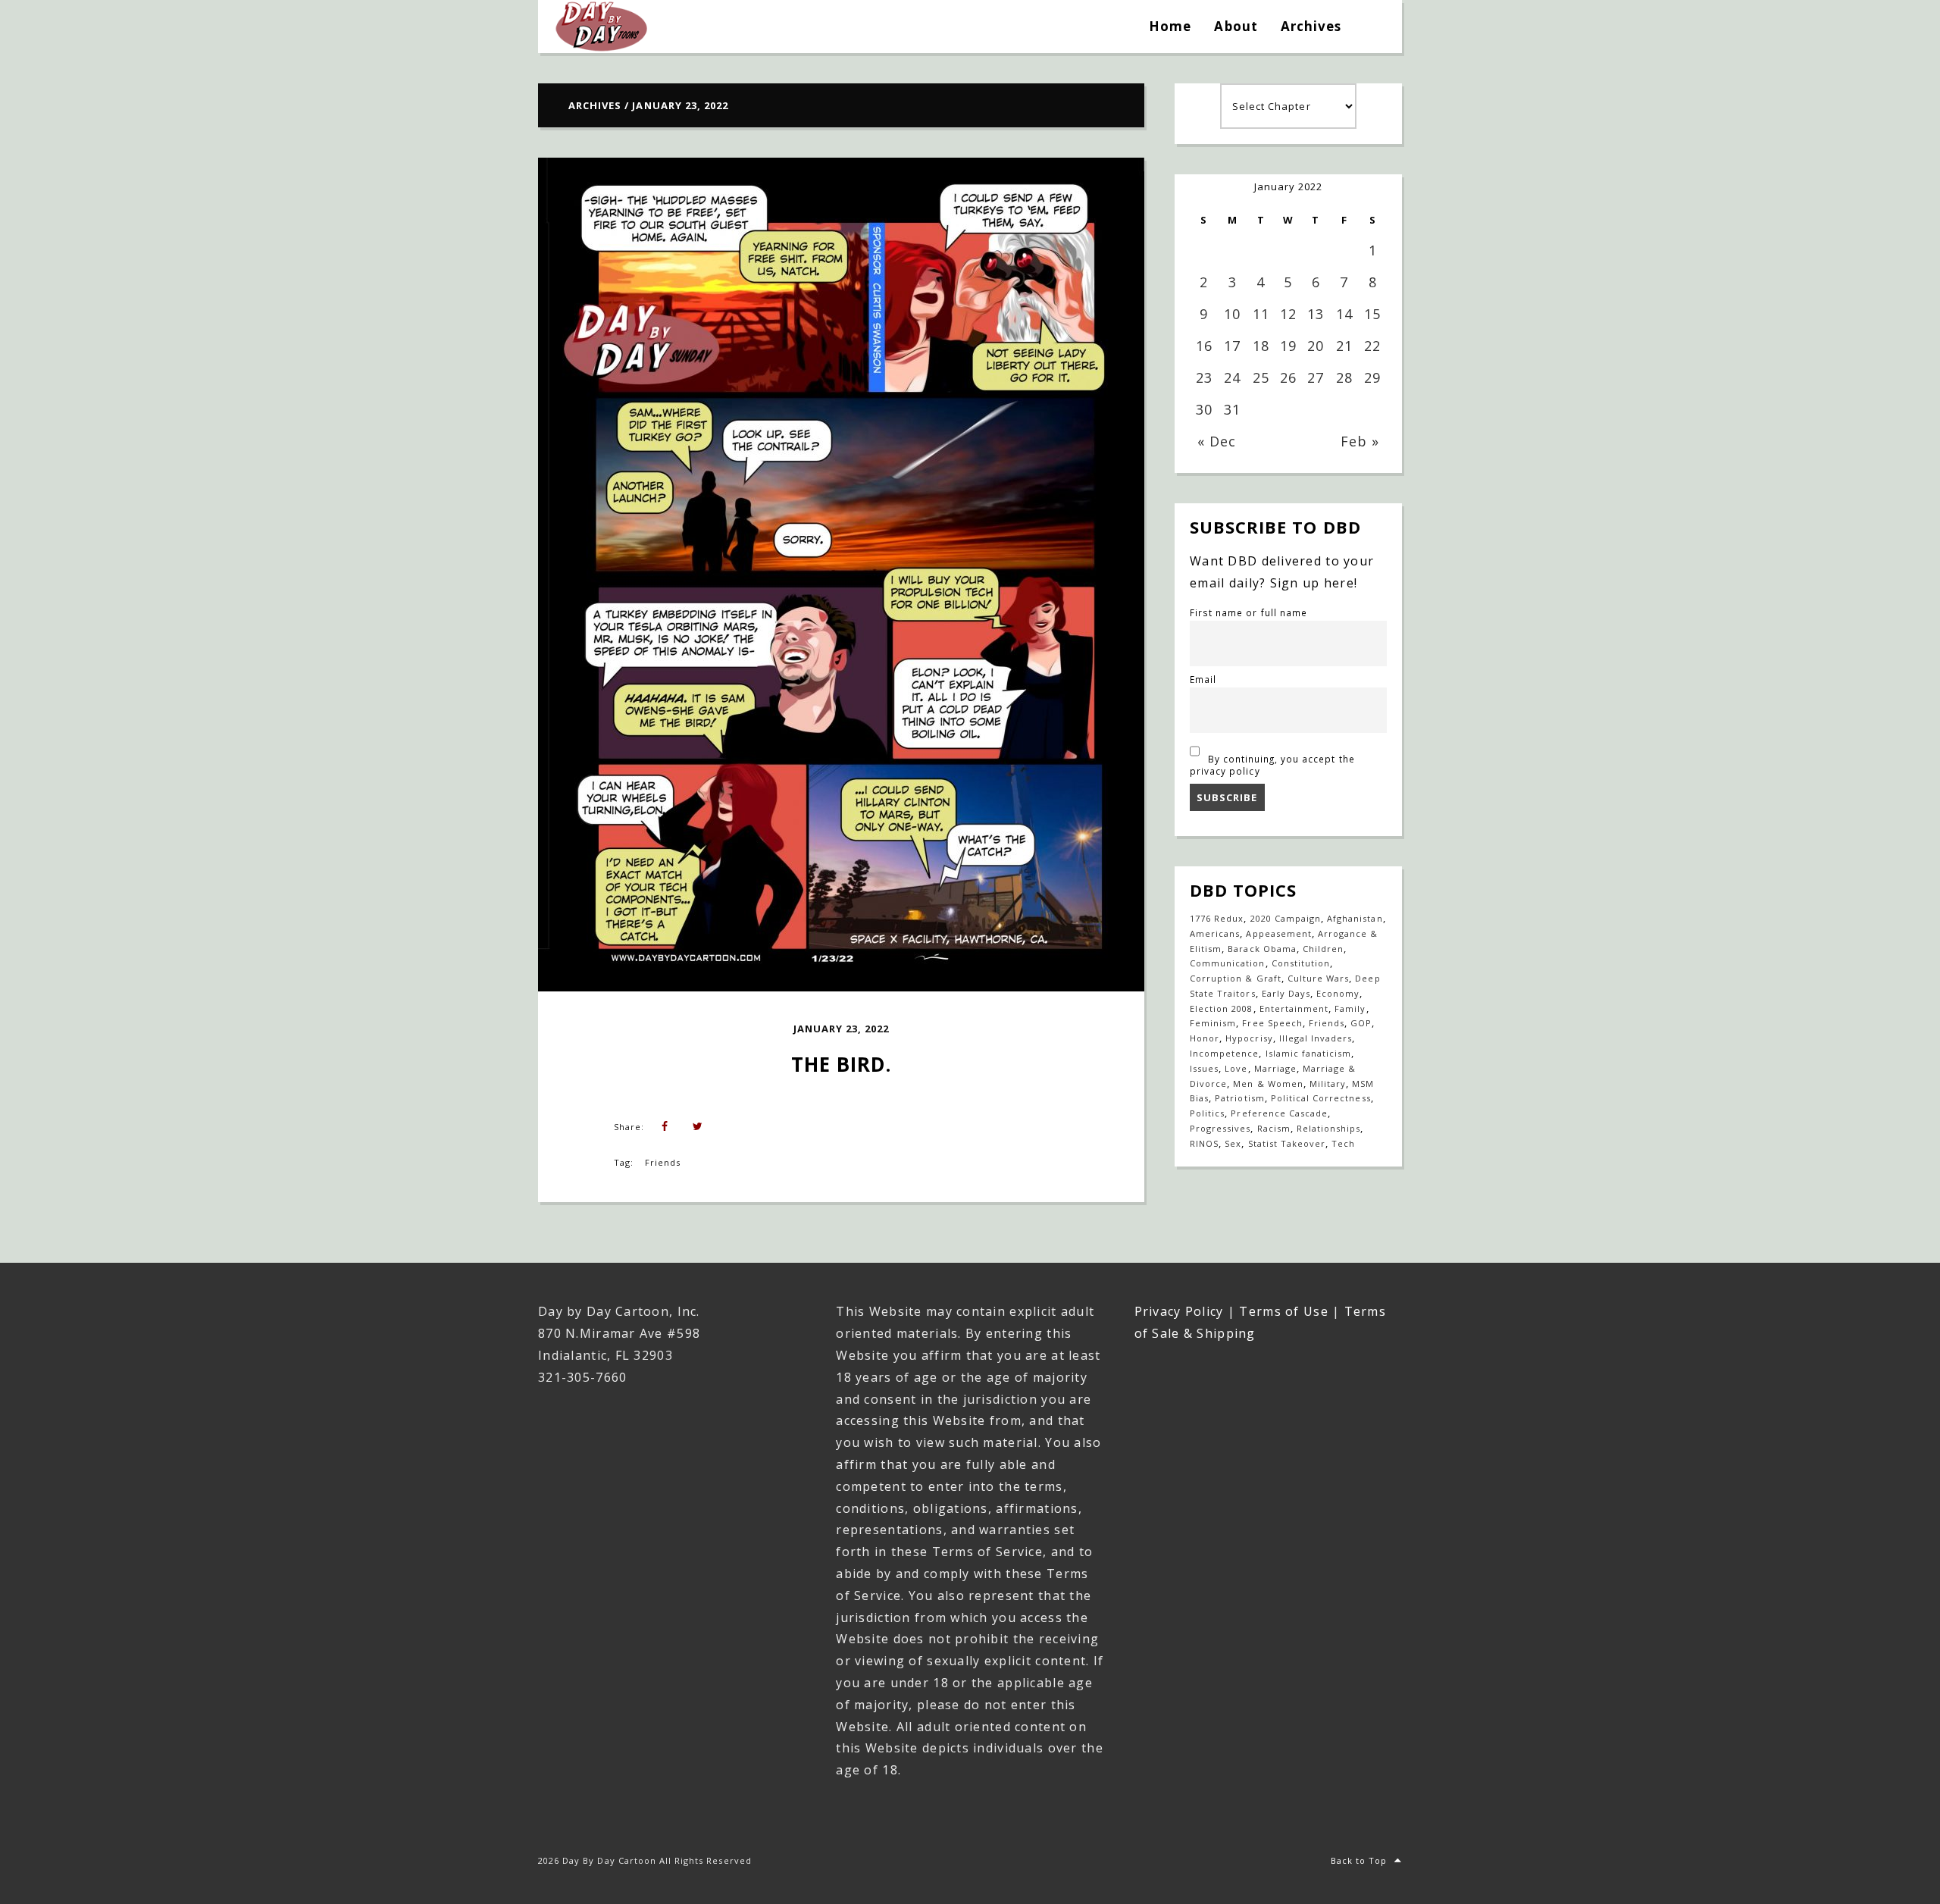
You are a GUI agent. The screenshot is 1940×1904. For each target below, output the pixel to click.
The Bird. (841, 1064)
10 (1232, 314)
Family (1350, 1008)
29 (1372, 377)
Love (1236, 1068)
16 (1204, 346)
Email (1203, 679)
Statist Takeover (1287, 1143)
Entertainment (1294, 1008)
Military (1328, 1084)
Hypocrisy (1249, 1038)
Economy (1338, 993)
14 (1344, 314)
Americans (1215, 933)
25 (1261, 377)
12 (1288, 314)
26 (1288, 377)
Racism (1274, 1128)
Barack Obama (1262, 949)
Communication (1228, 963)
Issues (1204, 1068)
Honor (1205, 1038)
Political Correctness (1321, 1098)
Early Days (1286, 993)
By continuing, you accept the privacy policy (1272, 765)
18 (1261, 346)
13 (1316, 314)
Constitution (1301, 963)
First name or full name (1248, 612)
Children (1323, 949)
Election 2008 (1222, 1008)
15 (1372, 314)
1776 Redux (1217, 918)
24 (1232, 377)
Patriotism (1239, 1098)
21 (1344, 346)
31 (1232, 409)
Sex (1233, 1143)
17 (1232, 346)
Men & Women (1268, 1084)
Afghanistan (1355, 918)
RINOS (1204, 1143)
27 (1316, 377)
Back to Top (1359, 1860)
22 (1372, 346)
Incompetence (1224, 1053)
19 (1288, 346)
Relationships (1329, 1128)
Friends (663, 1162)
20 (1316, 346)
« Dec (1217, 441)
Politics (1207, 1113)
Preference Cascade (1279, 1113)
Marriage (1275, 1068)
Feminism (1213, 1023)
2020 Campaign (1286, 918)
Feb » (1360, 441)
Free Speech (1272, 1023)
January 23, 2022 (842, 1029)
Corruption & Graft (1236, 978)
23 (1204, 377)
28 (1344, 377)
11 (1261, 314)
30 (1204, 409)
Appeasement (1278, 933)
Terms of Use (1283, 1311)
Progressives (1220, 1128)
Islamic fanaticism (1309, 1053)
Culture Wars (1318, 978)
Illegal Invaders (1316, 1038)
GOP (1361, 1023)
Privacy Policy (1179, 1311)
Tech (1343, 1143)
